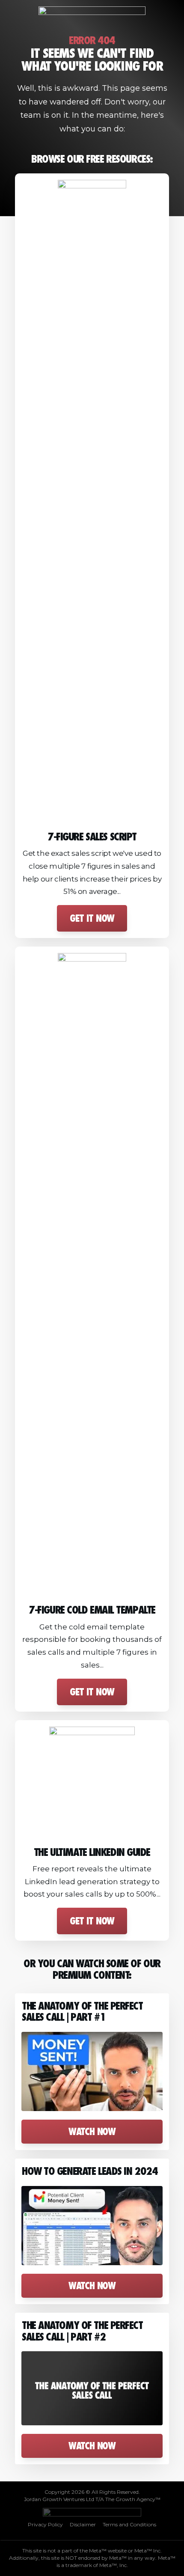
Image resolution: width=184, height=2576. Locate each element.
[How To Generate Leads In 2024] (92, 2226)
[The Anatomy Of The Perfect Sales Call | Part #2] (92, 2388)
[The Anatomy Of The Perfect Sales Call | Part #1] (92, 2072)
